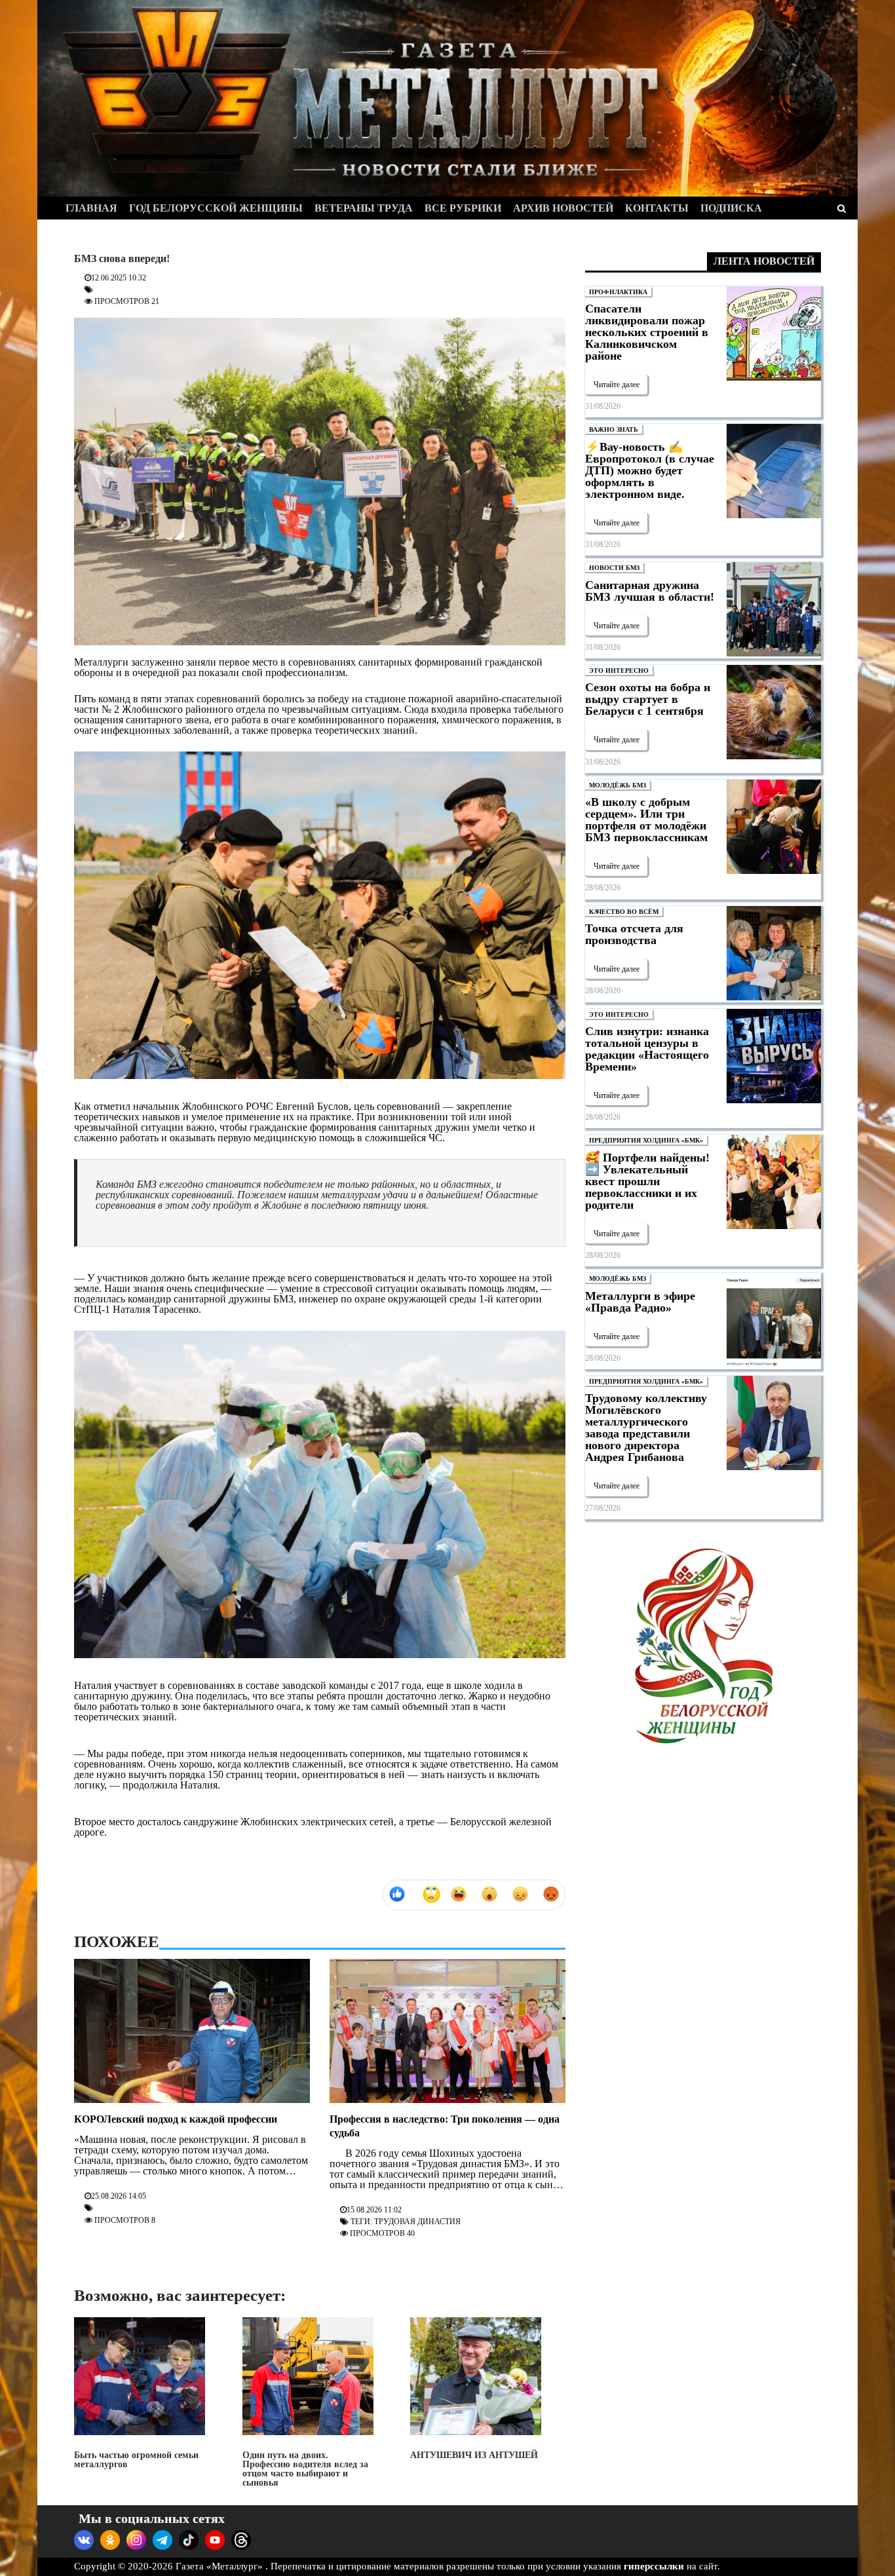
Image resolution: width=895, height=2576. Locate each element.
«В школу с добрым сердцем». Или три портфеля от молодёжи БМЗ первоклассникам (646, 820)
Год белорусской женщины (216, 208)
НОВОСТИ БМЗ (614, 568)
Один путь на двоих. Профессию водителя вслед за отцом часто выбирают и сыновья (305, 2469)
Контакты (657, 208)
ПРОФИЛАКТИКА (618, 292)
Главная (91, 208)
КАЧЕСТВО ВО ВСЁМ (624, 912)
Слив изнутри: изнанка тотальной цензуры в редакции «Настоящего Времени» (647, 1049)
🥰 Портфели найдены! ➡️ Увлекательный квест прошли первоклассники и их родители (647, 1181)
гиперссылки (654, 2566)
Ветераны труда (364, 208)
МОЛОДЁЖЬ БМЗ (618, 785)
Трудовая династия (417, 2222)
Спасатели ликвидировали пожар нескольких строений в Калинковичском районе (647, 332)
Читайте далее (617, 385)
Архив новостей (563, 208)
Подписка (731, 208)
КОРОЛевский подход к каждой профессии (176, 2119)
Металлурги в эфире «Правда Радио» (640, 1302)
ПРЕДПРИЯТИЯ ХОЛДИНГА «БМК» (646, 1140)
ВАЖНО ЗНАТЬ (614, 429)
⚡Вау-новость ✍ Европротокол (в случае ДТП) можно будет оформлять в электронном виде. (650, 470)
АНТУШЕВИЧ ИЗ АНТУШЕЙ (474, 2455)
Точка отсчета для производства (634, 934)
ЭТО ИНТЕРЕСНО (619, 671)
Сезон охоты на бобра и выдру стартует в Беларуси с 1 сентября (648, 699)
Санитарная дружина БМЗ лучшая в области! (650, 591)
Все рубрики (463, 208)
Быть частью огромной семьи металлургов (136, 2460)
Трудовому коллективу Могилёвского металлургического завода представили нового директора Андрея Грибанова (646, 1428)
